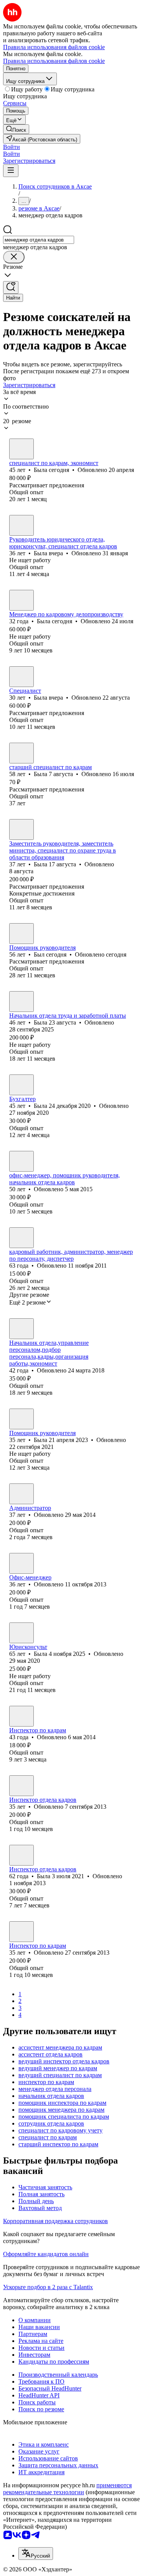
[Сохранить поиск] (11, 287)
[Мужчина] (22, 934)
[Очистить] (14, 257)
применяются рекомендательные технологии (67, 2489)
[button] (12, 147)
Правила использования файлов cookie (54, 61)
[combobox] (39, 240)
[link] (16, 129)
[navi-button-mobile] (11, 171)
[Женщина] (22, 449)
